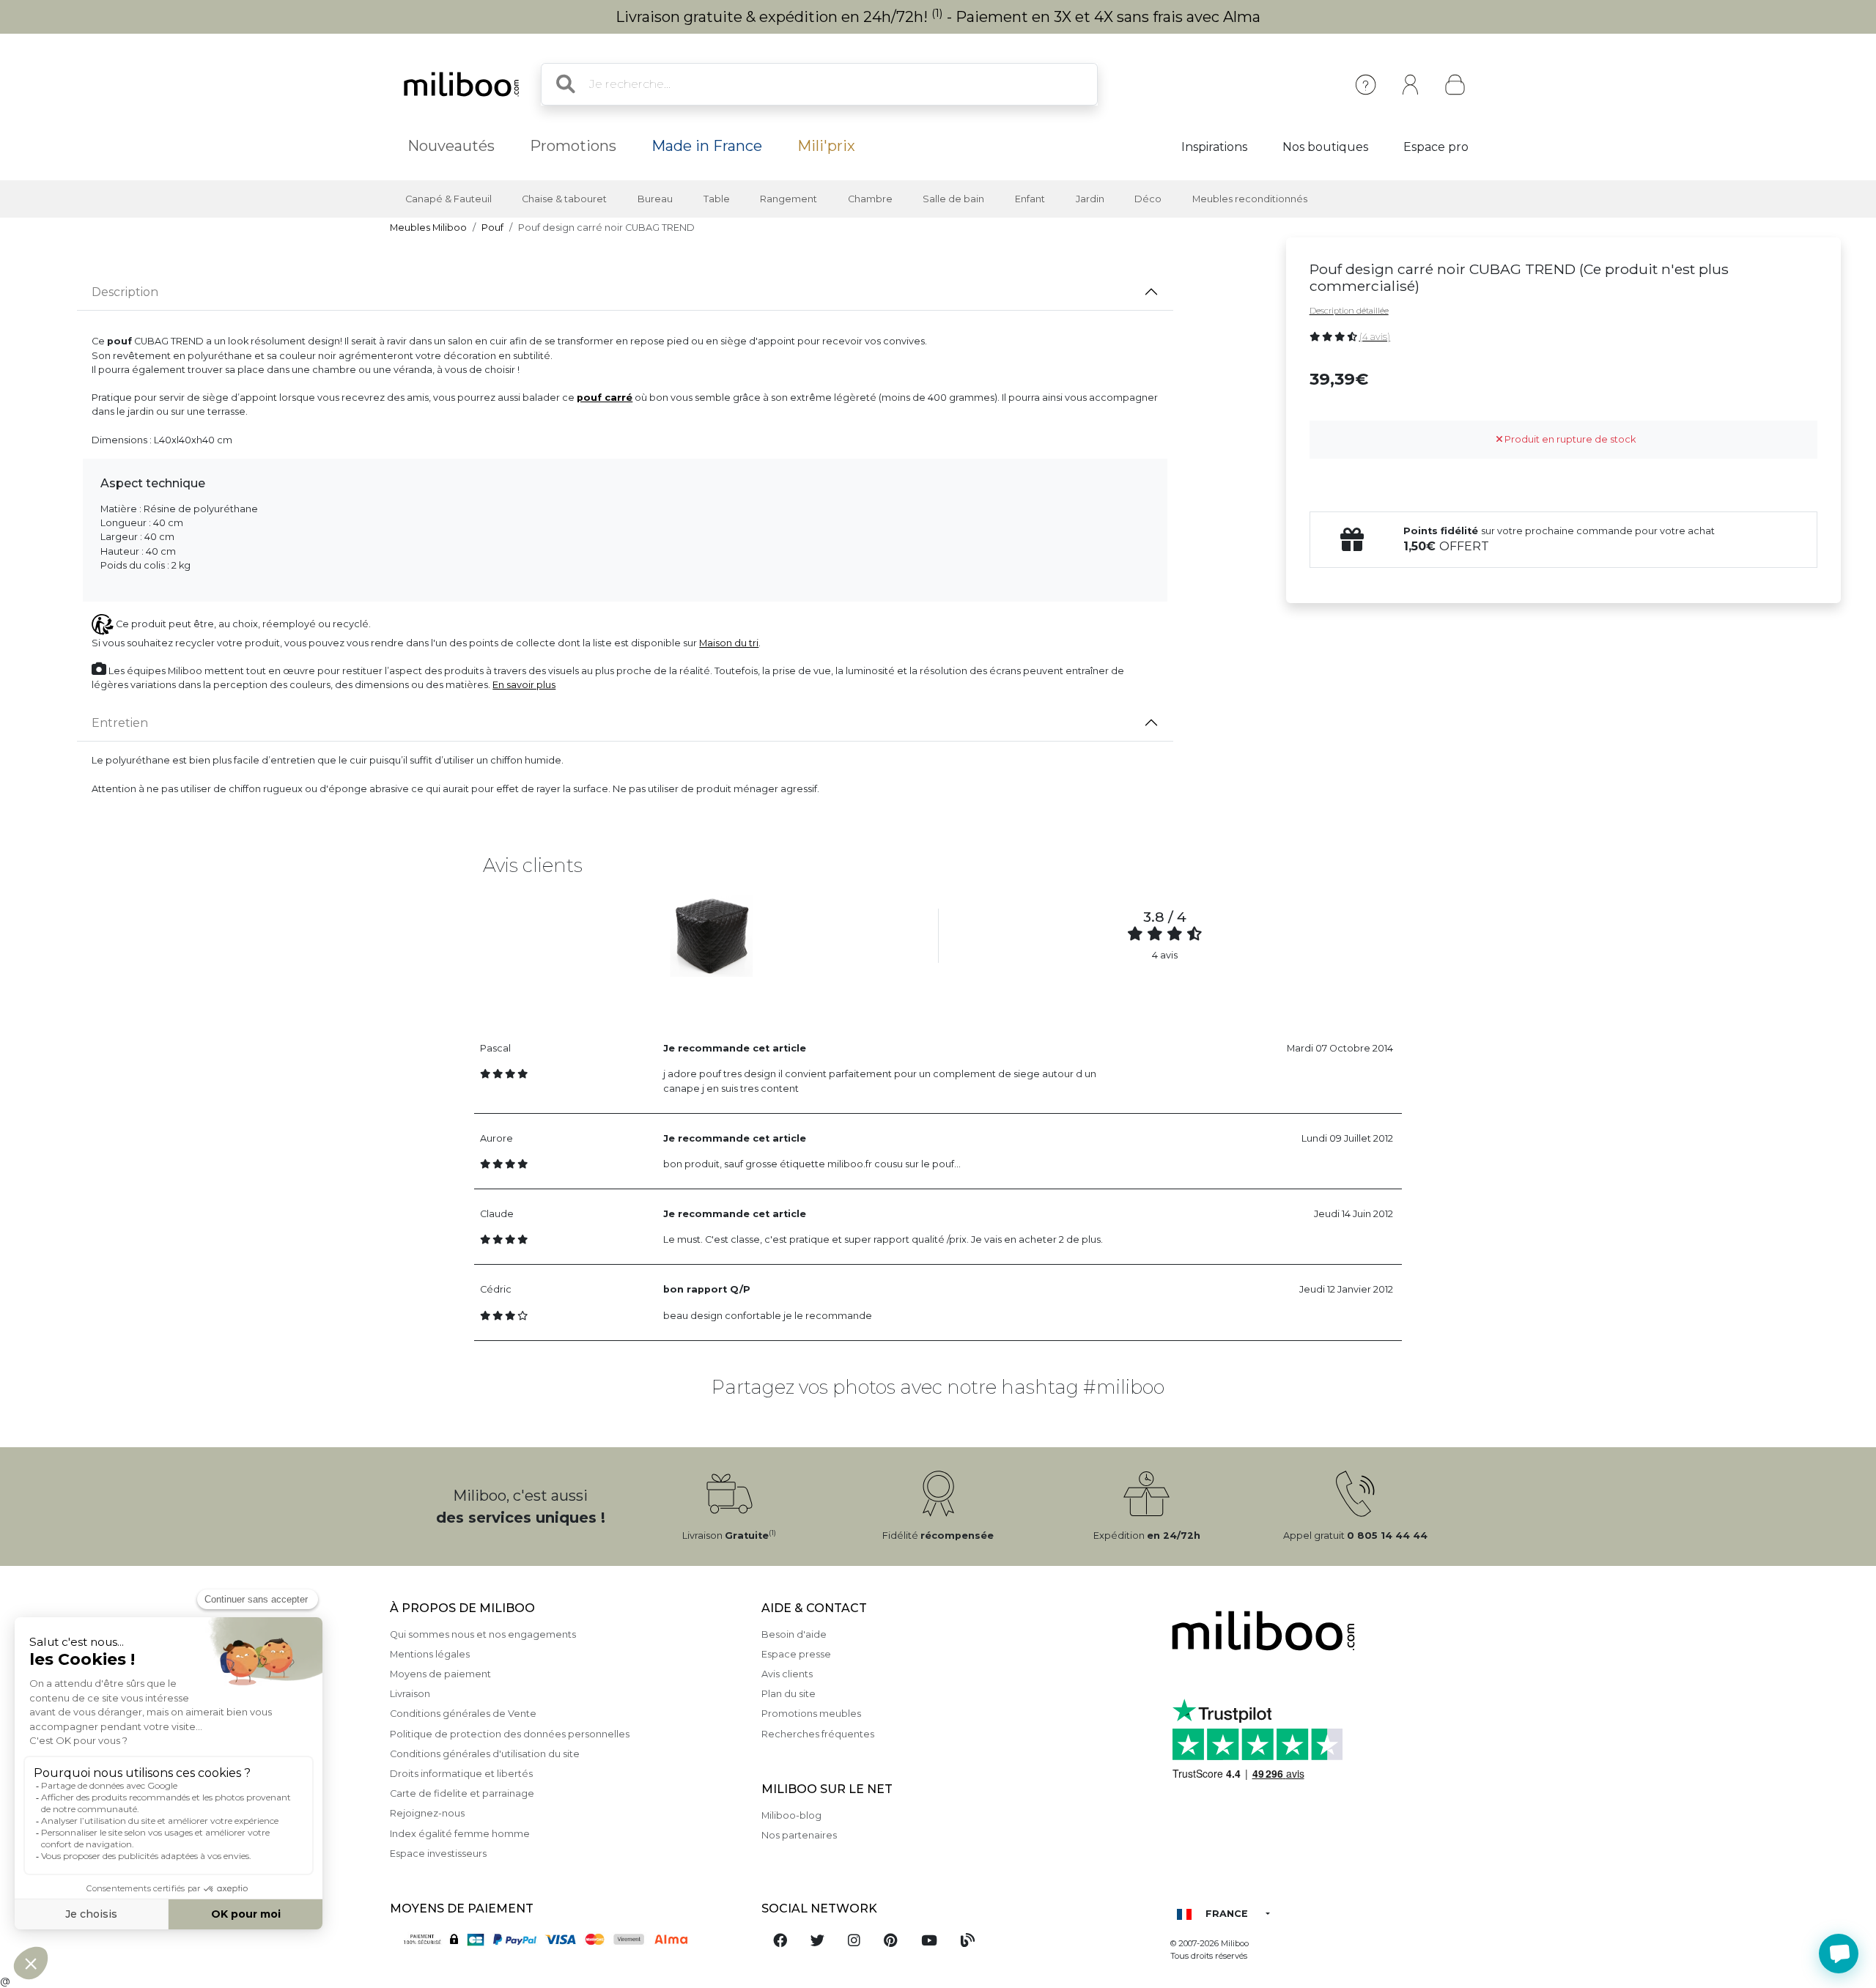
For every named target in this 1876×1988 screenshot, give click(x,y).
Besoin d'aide (794, 1634)
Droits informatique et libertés (461, 1774)
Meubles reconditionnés (1250, 199)
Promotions (573, 146)
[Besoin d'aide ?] (1839, 1954)
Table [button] (717, 199)
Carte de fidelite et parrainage (462, 1793)
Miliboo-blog (791, 1815)
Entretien (120, 723)
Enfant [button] (1030, 199)
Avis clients (787, 1674)
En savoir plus (524, 685)
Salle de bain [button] (953, 199)
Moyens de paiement (440, 1674)
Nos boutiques (1325, 147)
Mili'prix (826, 146)
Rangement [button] (789, 199)
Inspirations (1214, 147)
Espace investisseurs (438, 1854)
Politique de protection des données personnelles (510, 1734)
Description (125, 292)
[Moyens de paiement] (567, 1939)
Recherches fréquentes (818, 1734)
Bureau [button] (655, 199)
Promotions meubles (811, 1714)
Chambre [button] (870, 199)
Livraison (410, 1694)
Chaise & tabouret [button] (564, 199)
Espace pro (1436, 147)
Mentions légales (430, 1654)
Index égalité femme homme (460, 1834)
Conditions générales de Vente (463, 1714)
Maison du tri (729, 643)
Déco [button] (1148, 199)
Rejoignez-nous (427, 1813)
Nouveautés (451, 146)
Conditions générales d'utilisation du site (485, 1754)
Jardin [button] (1090, 199)
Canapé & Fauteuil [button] (448, 199)
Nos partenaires (799, 1835)
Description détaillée (1349, 311)
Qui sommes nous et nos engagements (483, 1634)
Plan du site (789, 1694)
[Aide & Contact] (1366, 85)
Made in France (707, 146)
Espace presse (796, 1654)
